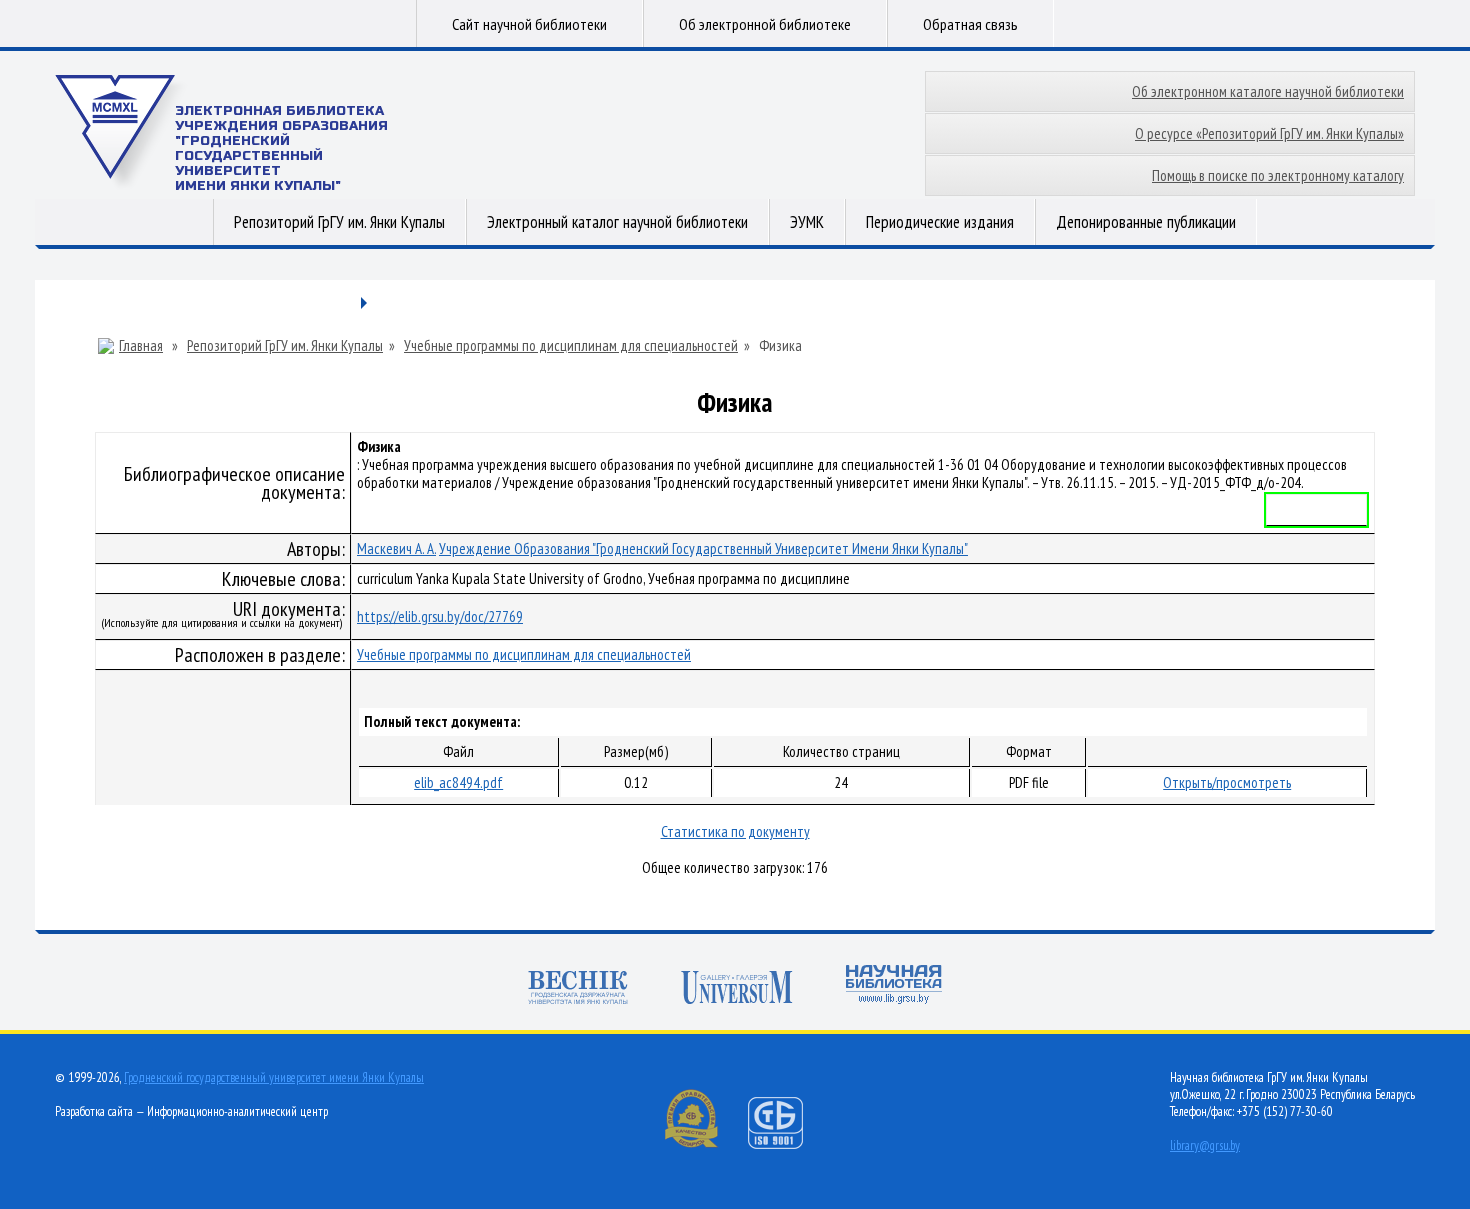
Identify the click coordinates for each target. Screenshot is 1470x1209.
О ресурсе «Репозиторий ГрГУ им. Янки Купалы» (1269, 133)
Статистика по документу (735, 831)
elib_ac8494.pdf (458, 782)
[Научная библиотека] (894, 986)
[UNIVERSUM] (737, 989)
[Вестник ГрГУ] (578, 989)
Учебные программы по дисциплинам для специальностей (571, 346)
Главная (141, 346)
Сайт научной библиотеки (529, 24)
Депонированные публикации (1146, 222)
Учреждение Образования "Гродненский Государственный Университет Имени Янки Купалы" (703, 548)
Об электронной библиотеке (765, 24)
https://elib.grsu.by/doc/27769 (440, 616)
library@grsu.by (1205, 1145)
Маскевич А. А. (396, 548)
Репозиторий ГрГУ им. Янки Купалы (339, 222)
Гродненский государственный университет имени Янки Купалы (274, 1077)
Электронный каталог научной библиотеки (617, 222)
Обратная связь (970, 24)
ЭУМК (807, 222)
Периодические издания (940, 222)
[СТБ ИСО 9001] (788, 1144)
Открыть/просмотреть (1227, 782)
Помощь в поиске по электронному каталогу (1278, 175)
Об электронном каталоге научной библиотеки (1268, 91)
